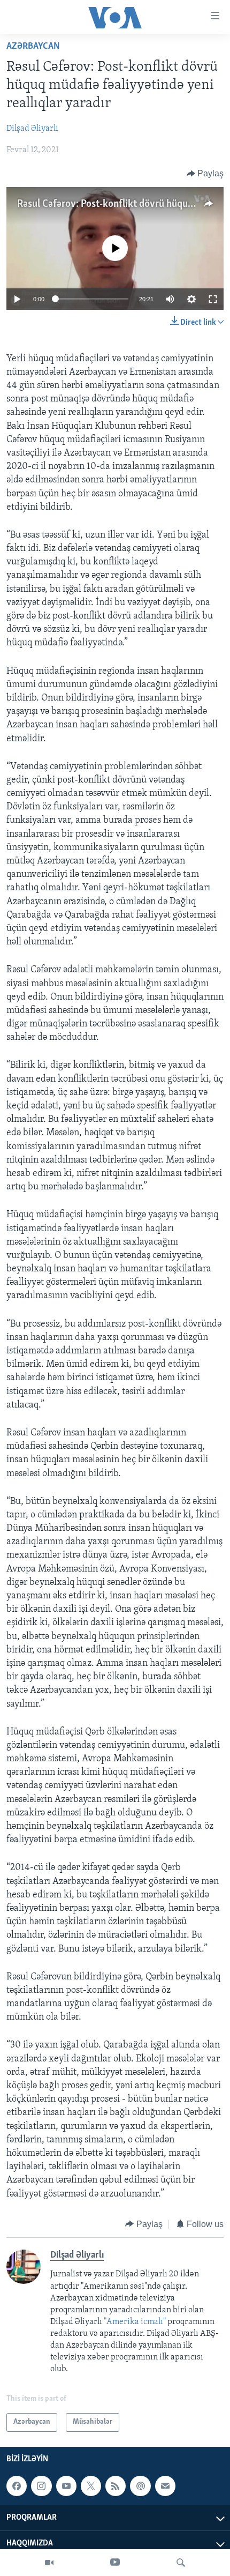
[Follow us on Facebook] (17, 2486)
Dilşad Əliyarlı (32, 129)
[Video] (49, 2563)
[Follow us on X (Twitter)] (91, 2486)
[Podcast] (140, 2486)
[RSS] (116, 2486)
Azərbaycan (33, 47)
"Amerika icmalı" (136, 2322)
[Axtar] (181, 2563)
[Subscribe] (165, 2486)
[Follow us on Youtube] (66, 2486)
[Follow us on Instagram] (41, 2486)
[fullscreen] (213, 299)
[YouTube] (115, 2563)
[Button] (205, 174)
